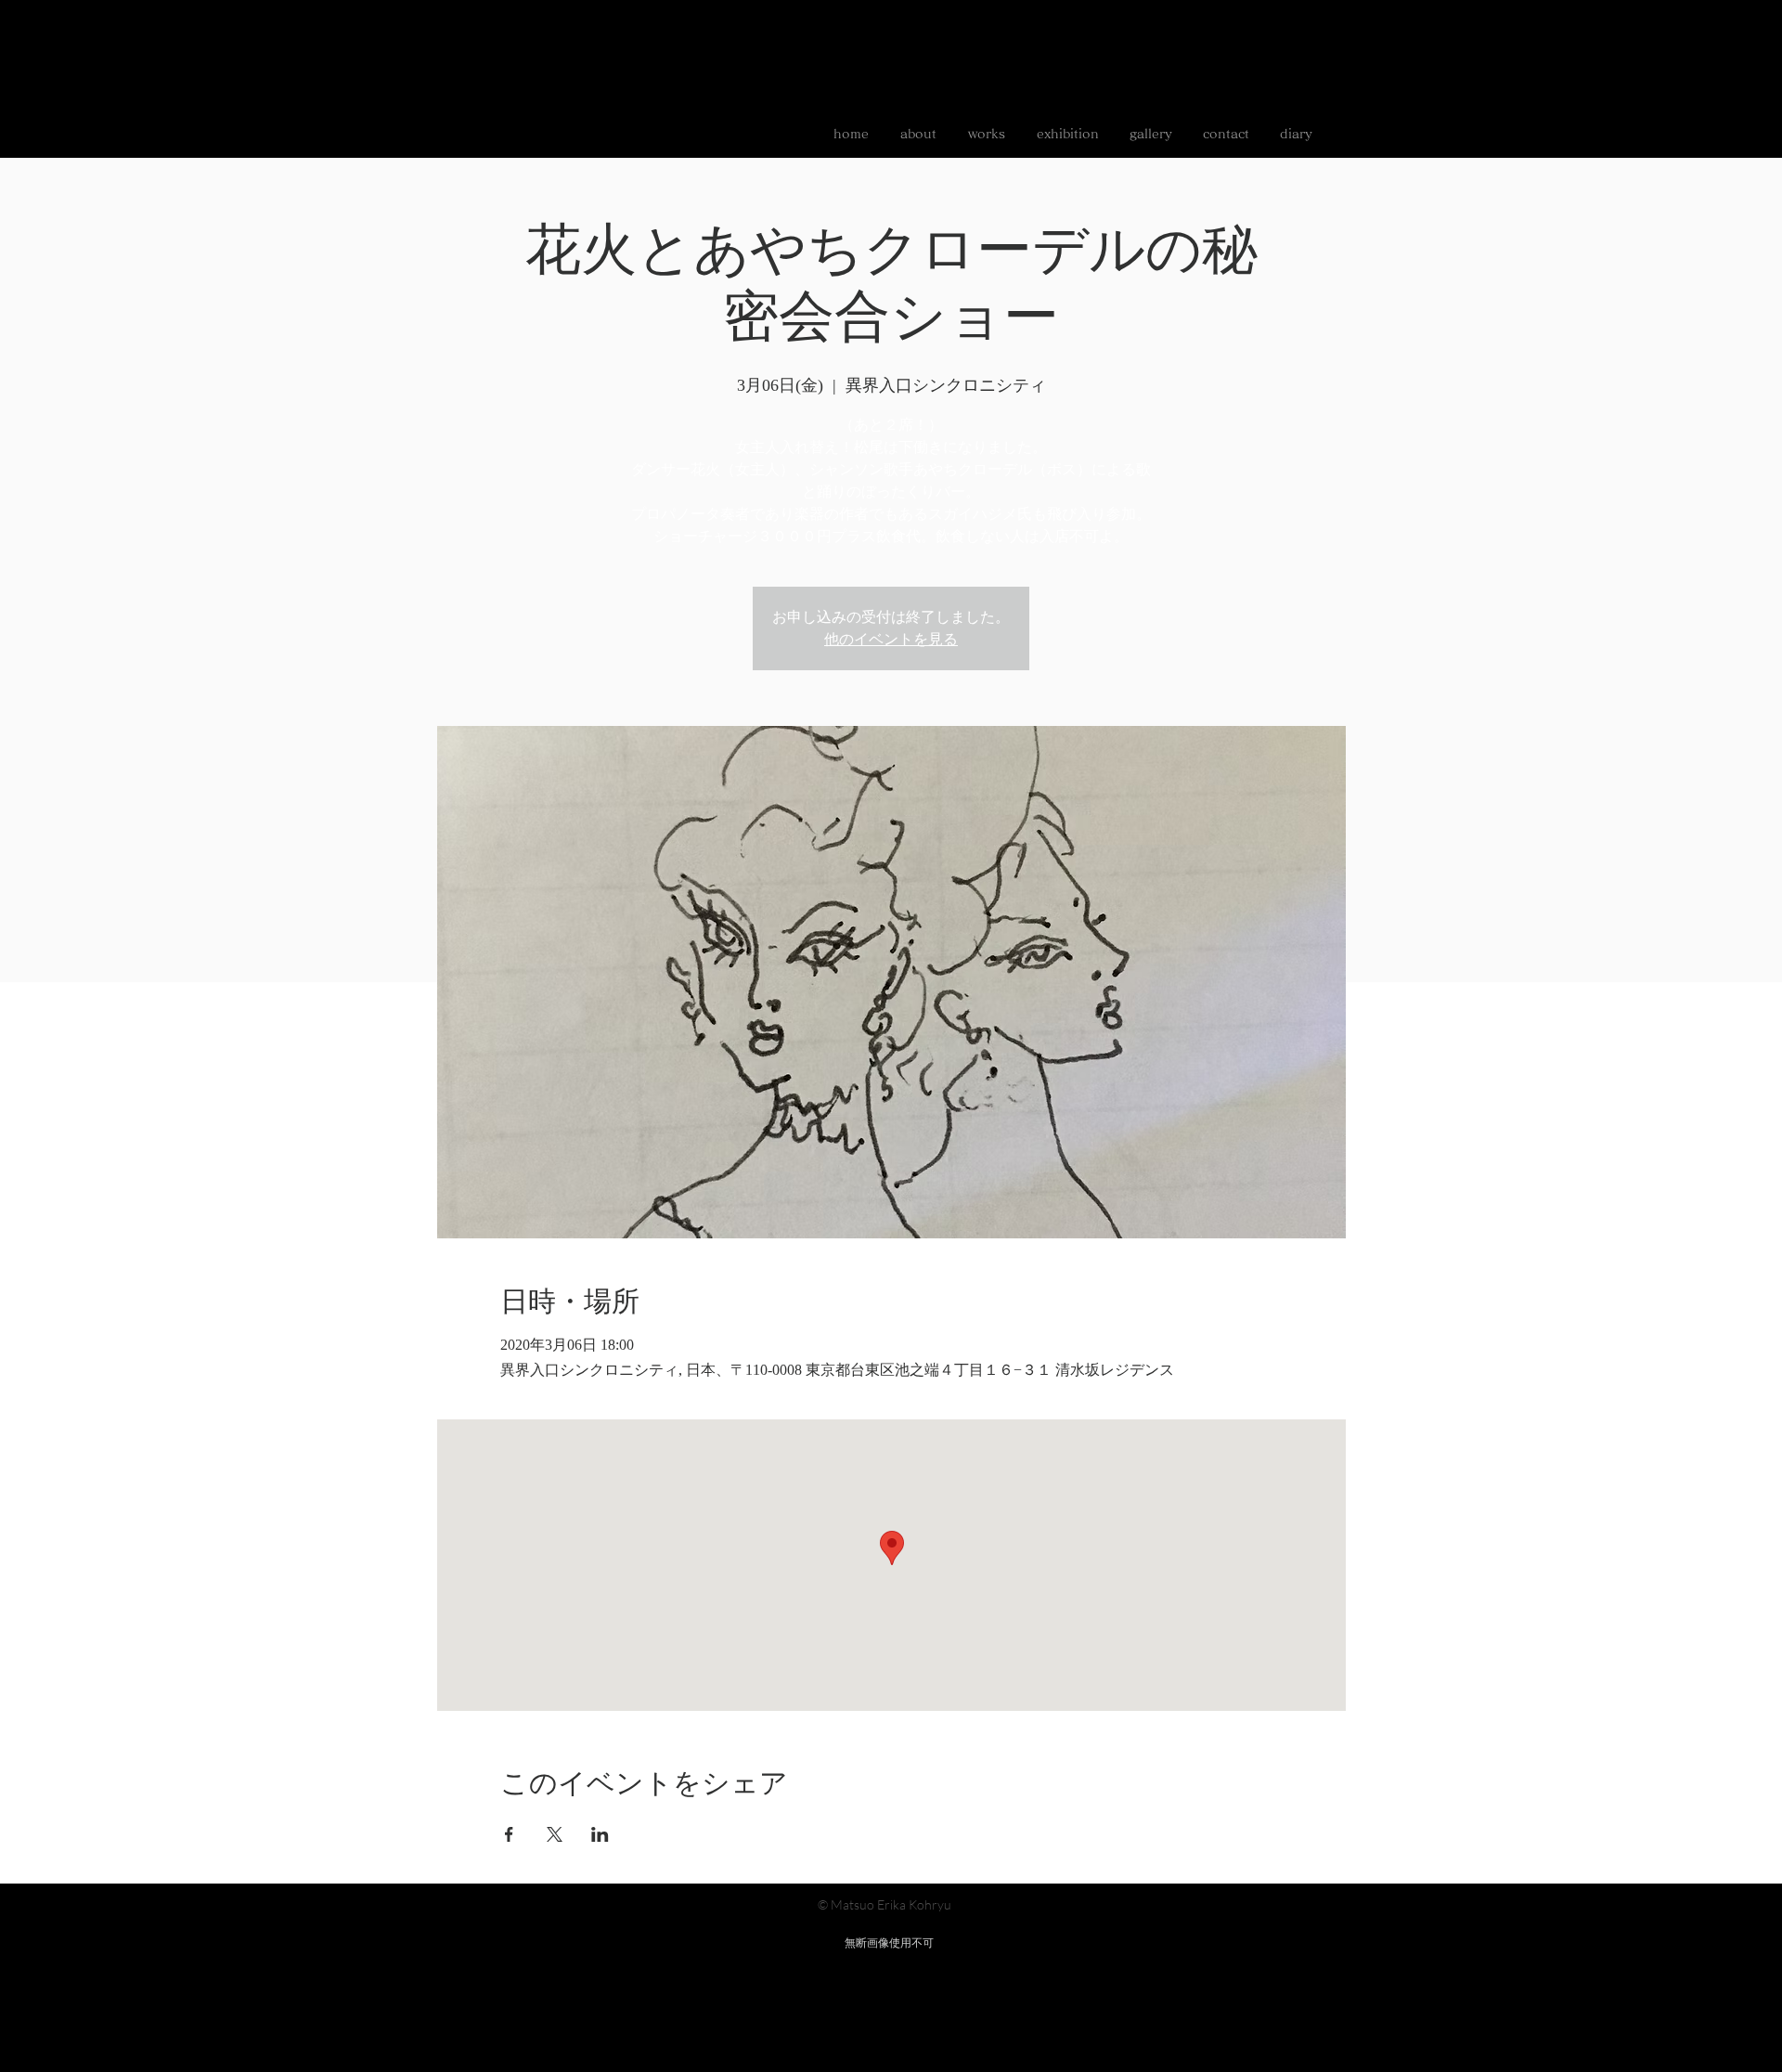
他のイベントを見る (891, 639)
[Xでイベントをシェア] (555, 1834)
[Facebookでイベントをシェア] (509, 1834)
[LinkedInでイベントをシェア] (600, 1834)
